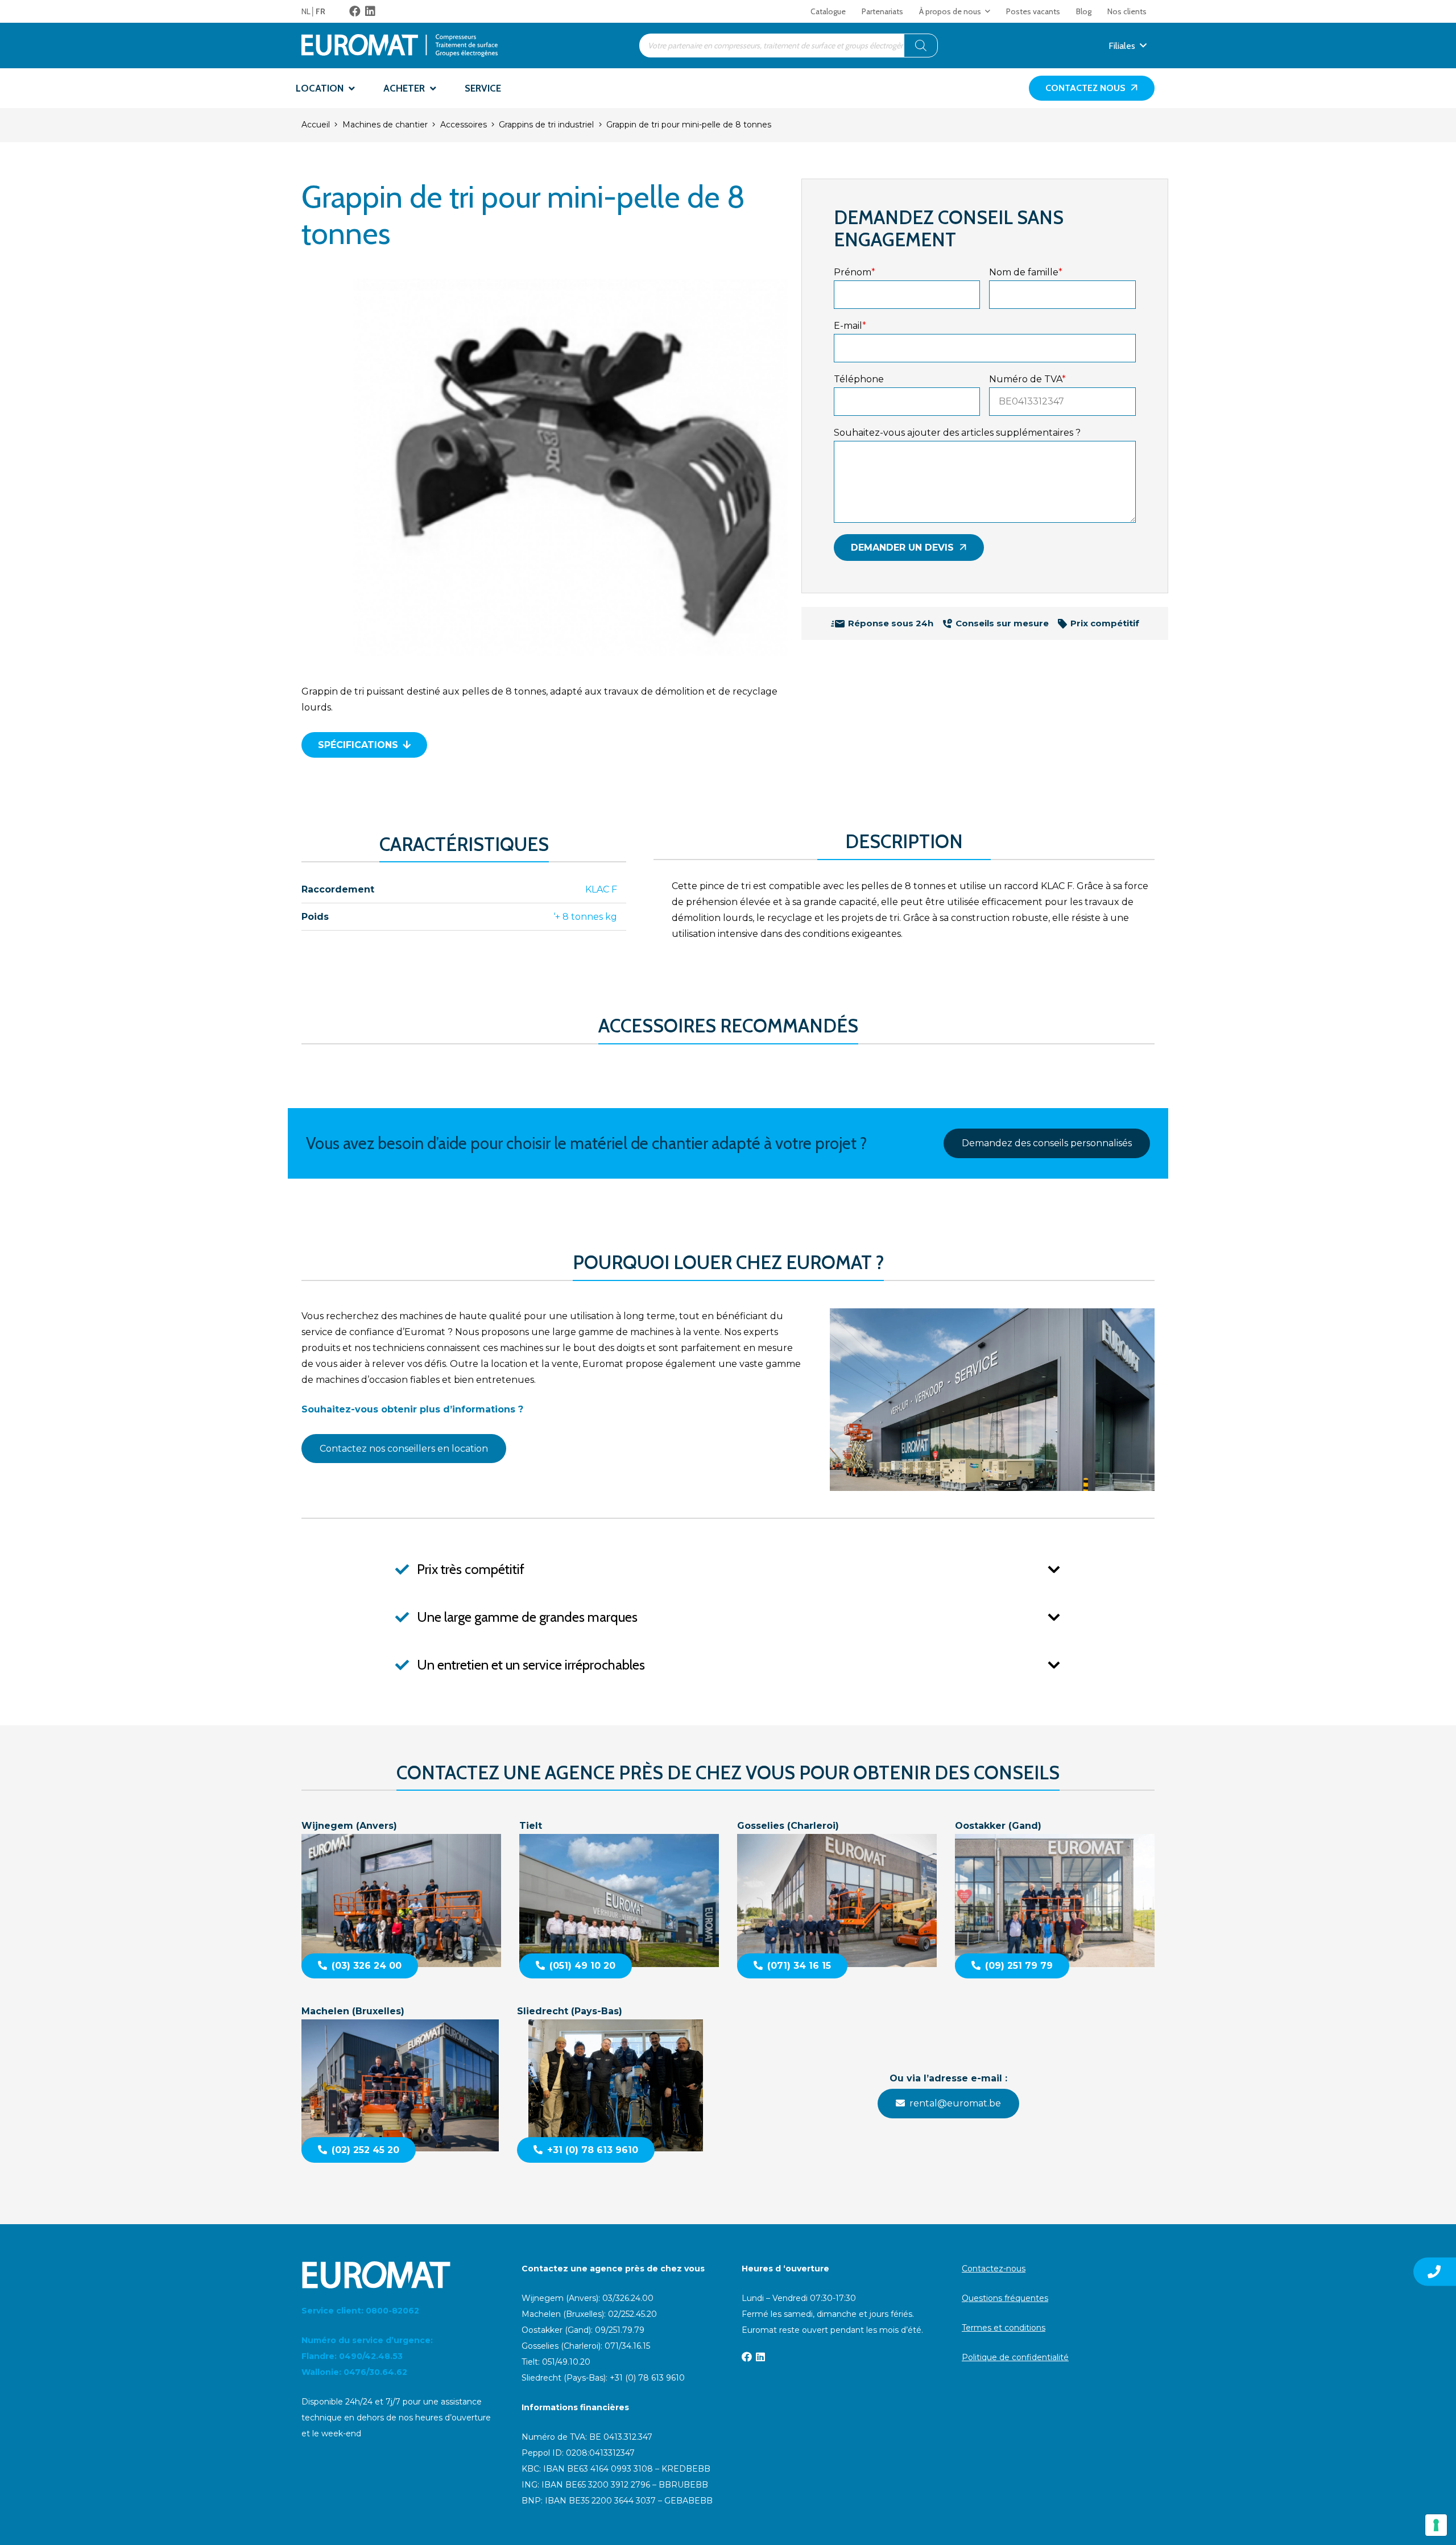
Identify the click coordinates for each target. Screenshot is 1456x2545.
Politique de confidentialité (1015, 2357)
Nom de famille (1026, 272)
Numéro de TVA (1027, 379)
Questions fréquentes (1005, 2298)
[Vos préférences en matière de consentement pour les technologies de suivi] (1436, 2525)
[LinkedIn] (370, 11)
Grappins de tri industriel (546, 125)
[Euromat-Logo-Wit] (398, 2275)
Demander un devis (902, 548)
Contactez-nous (994, 2269)
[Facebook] (355, 11)
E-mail (850, 326)
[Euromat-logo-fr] (400, 46)
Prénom (855, 272)
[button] (988, 11)
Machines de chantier (385, 125)
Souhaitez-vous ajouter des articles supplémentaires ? (957, 433)
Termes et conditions (1004, 2328)
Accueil (316, 125)
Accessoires (464, 125)
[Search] (921, 46)
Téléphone (859, 379)
